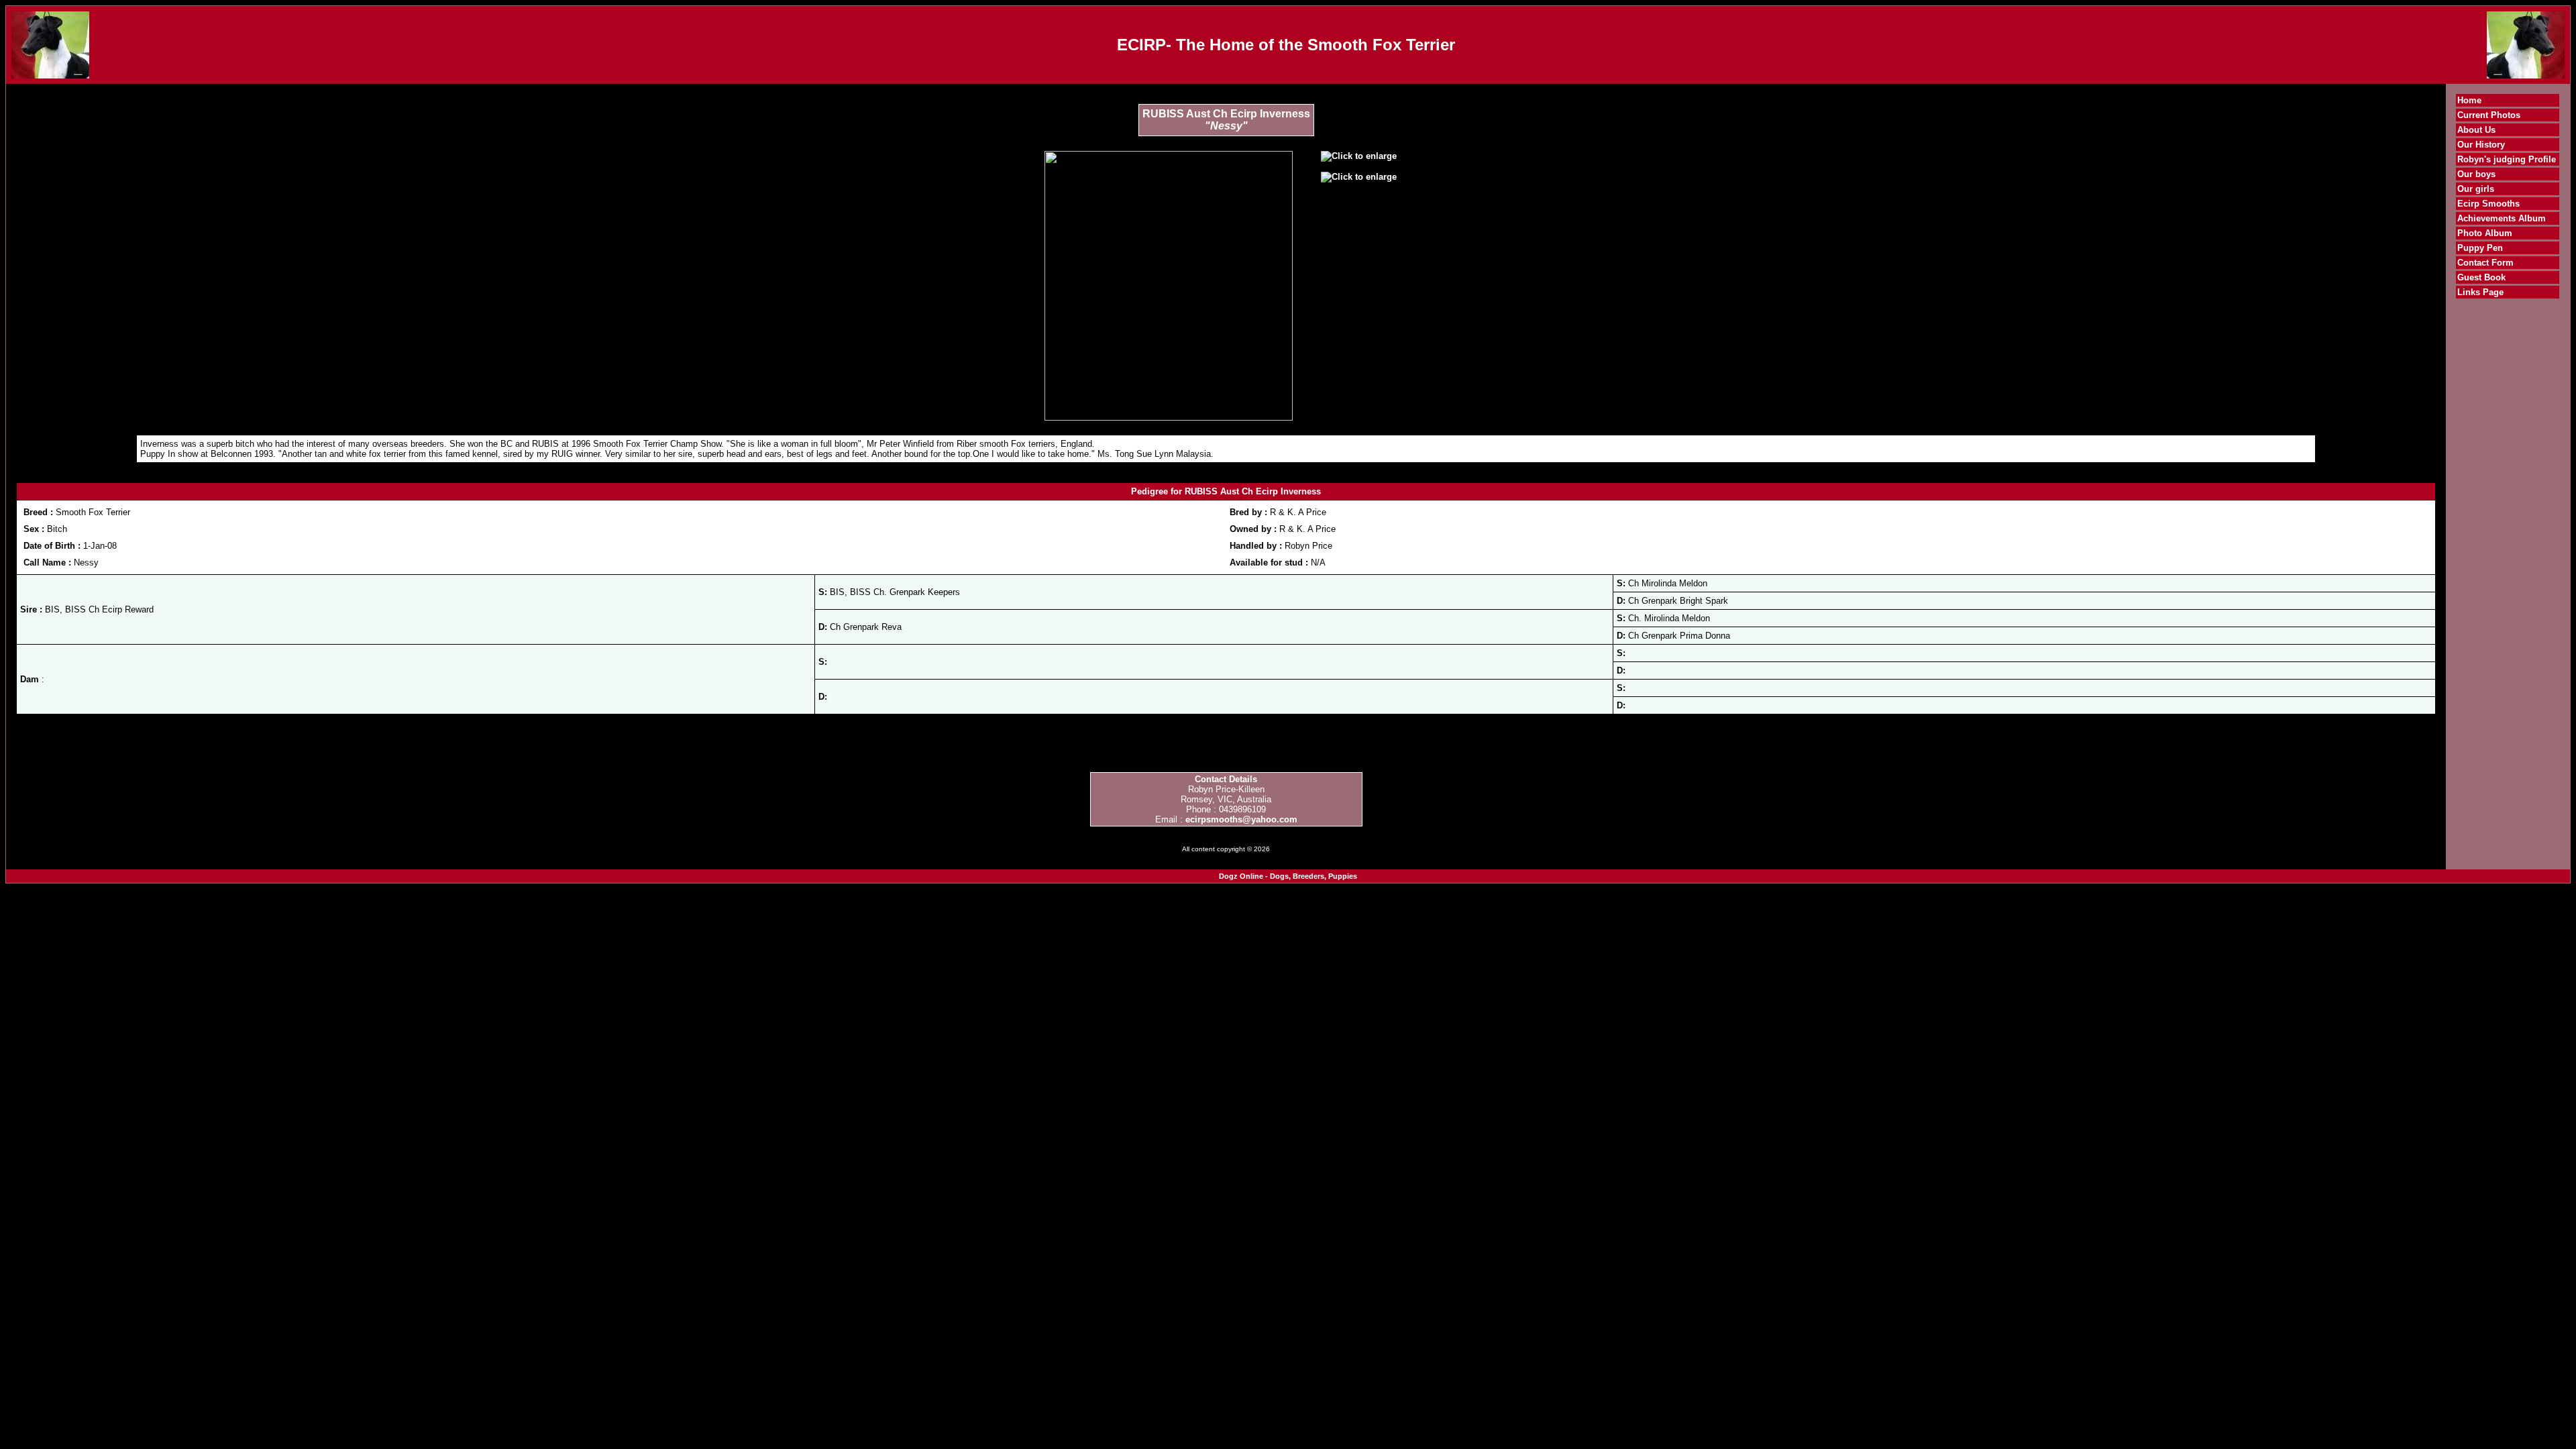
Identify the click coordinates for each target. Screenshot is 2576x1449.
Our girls (2476, 189)
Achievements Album (2502, 218)
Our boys (2476, 174)
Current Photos (2489, 115)
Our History (2481, 145)
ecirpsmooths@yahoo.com (1241, 819)
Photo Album (2485, 233)
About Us (2476, 130)
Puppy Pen (2480, 248)
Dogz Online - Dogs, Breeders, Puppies (1288, 876)
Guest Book (2481, 277)
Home (2469, 100)
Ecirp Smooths (2488, 204)
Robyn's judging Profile (2507, 159)
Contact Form (2485, 263)
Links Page (2480, 292)
